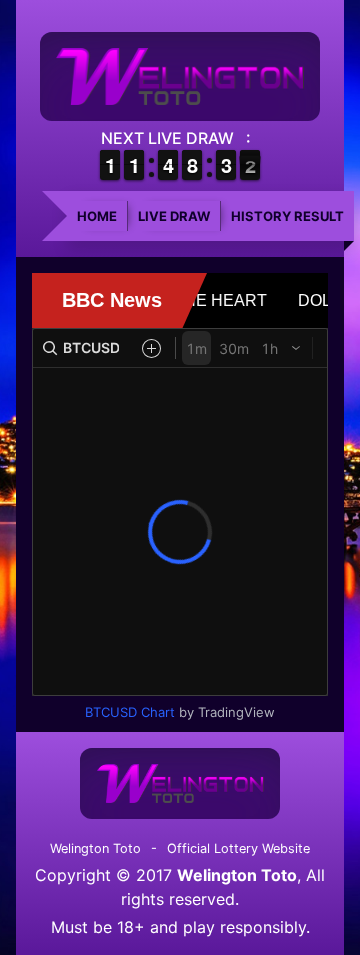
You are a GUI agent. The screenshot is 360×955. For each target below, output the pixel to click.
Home (97, 216)
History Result (287, 216)
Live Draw (174, 216)
